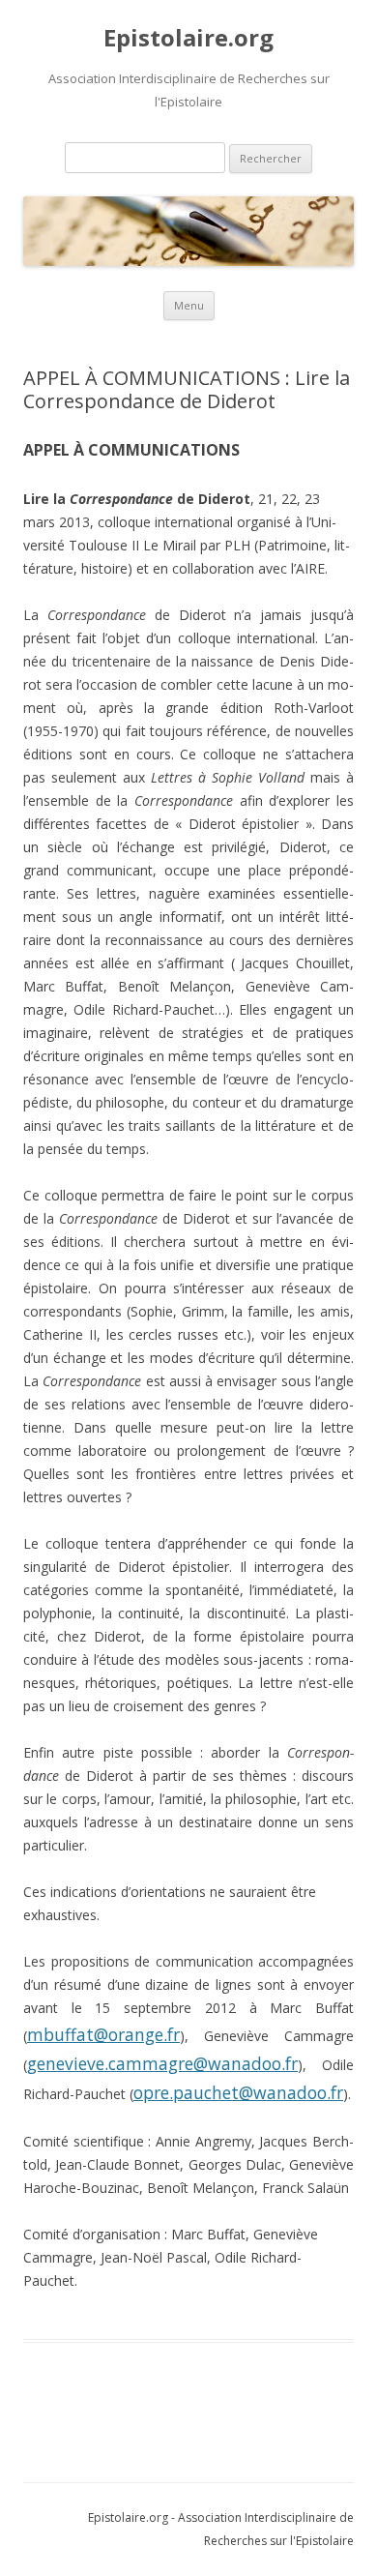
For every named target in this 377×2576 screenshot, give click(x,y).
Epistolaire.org (188, 38)
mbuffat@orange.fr (103, 2034)
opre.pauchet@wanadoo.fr (238, 2092)
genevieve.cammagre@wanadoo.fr (162, 2063)
